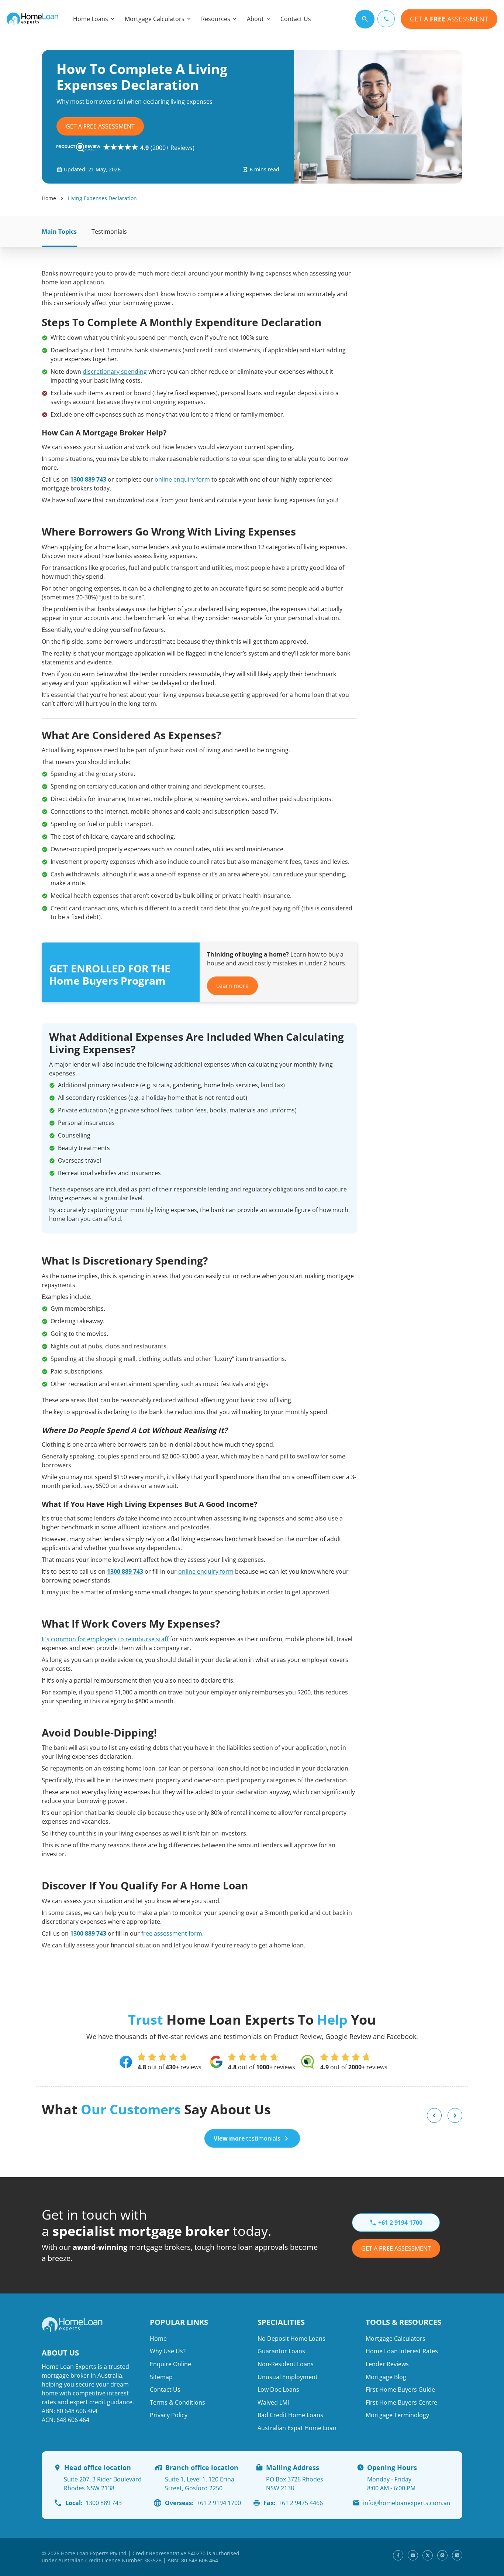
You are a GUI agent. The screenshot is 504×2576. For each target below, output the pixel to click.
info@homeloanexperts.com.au (407, 2503)
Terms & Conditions (177, 2402)
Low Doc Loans (278, 2389)
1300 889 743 (88, 479)
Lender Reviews (387, 2364)
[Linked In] (457, 2555)
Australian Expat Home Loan (297, 2428)
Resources (216, 19)
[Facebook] (398, 2555)
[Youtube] (413, 2555)
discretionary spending (115, 372)
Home (49, 198)
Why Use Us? (168, 2351)
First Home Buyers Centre (401, 2402)
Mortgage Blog (386, 2377)
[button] (434, 2115)
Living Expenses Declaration (102, 198)
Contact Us (296, 19)
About (255, 19)
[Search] (365, 19)
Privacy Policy (169, 2415)
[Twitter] (428, 2555)
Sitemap (161, 2377)
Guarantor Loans (281, 2351)
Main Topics (59, 232)
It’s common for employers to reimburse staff (105, 1639)
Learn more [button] (232, 986)
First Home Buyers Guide (400, 2389)
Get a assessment (396, 2248)
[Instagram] (442, 2555)
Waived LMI (273, 2402)
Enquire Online (170, 2364)
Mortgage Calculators (155, 19)
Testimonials (109, 232)
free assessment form (172, 1933)
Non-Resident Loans (286, 2364)
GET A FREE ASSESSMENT (100, 126)
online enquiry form (182, 479)
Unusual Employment (288, 2377)
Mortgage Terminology (397, 2415)
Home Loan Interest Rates (402, 2351)
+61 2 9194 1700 (203, 2503)
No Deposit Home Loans (291, 2339)
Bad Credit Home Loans (290, 2415)
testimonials (247, 2138)
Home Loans (91, 19)
